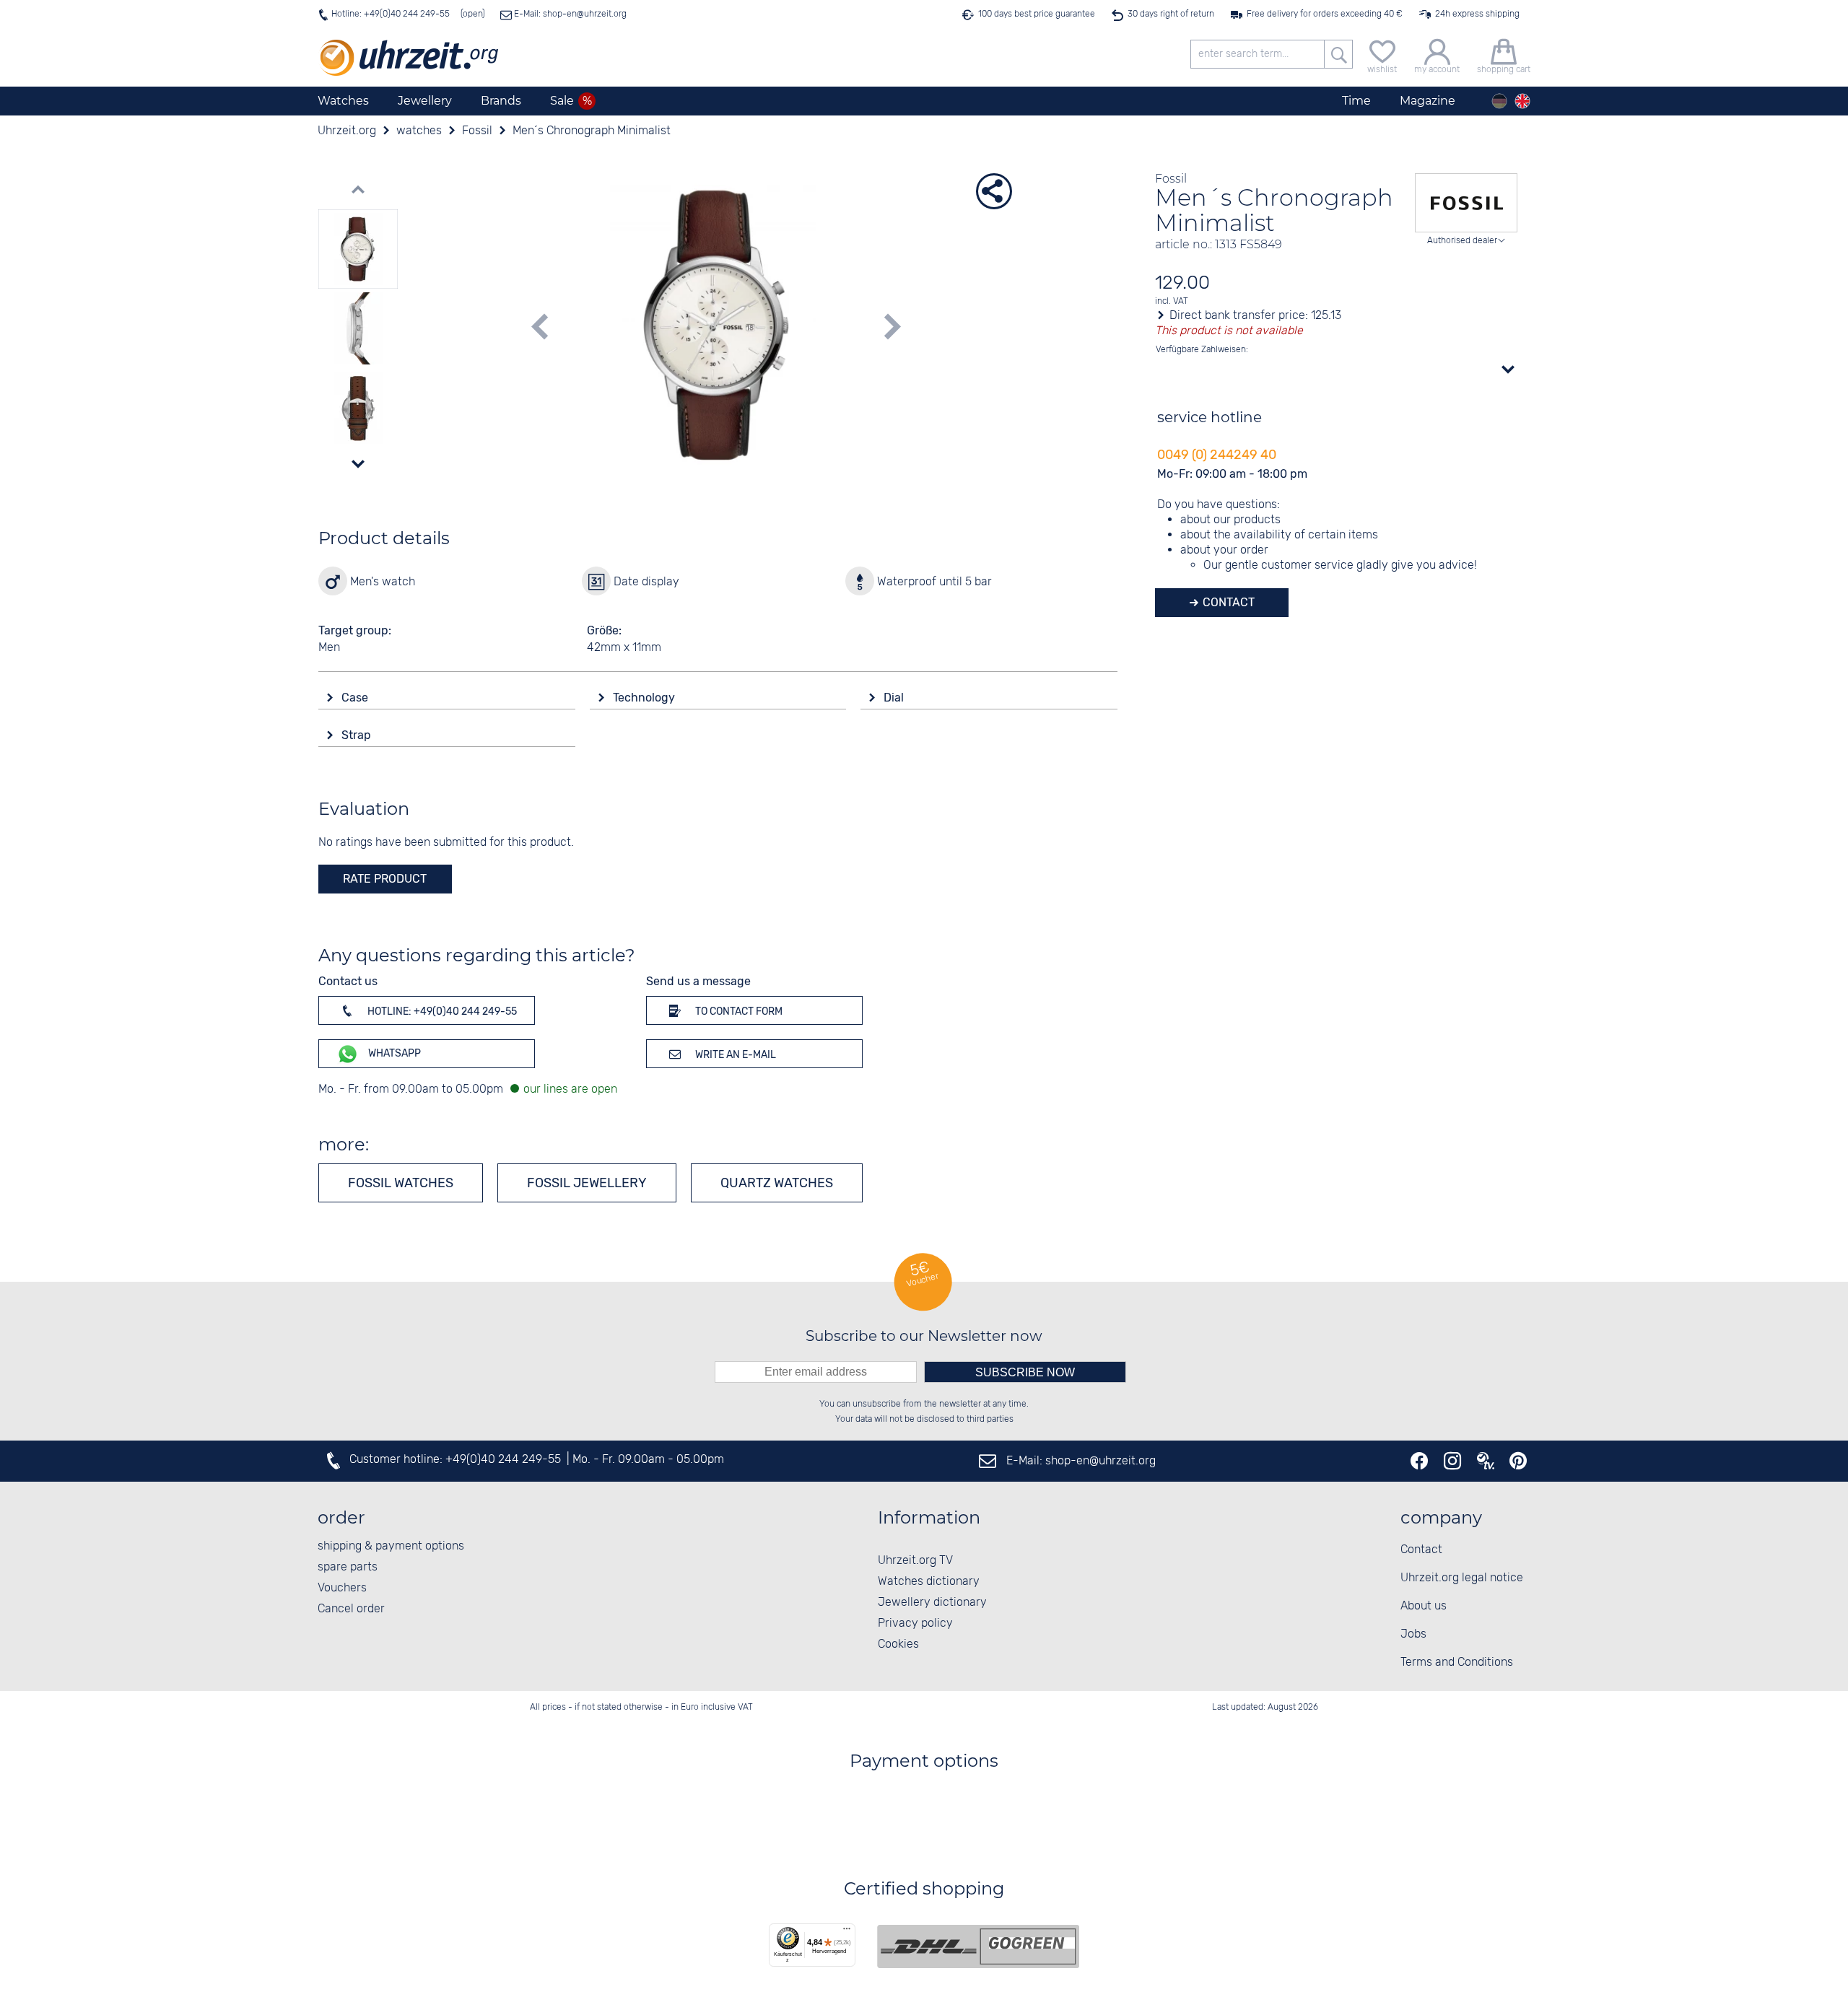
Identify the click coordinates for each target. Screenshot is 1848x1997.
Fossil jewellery (587, 1183)
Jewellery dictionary (932, 1603)
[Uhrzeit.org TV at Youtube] (1486, 1461)
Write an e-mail (735, 1055)
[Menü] (847, 1932)
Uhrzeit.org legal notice (1462, 1578)
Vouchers (342, 1588)
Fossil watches (401, 1183)
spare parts (348, 1567)
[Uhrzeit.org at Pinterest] (1518, 1461)
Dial (895, 698)
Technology (645, 698)
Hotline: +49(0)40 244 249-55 (391, 14)
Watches (343, 101)
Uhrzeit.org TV (915, 1561)
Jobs (1413, 1634)
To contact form (738, 1011)
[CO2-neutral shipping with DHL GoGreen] (978, 1946)
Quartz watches (777, 1183)
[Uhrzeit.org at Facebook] (1419, 1461)
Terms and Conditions (1457, 1662)
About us (1424, 1606)
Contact (1227, 602)
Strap (358, 735)
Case (356, 698)
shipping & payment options (391, 1546)
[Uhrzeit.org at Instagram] (1452, 1461)
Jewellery (425, 101)
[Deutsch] (1499, 101)
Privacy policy (915, 1624)
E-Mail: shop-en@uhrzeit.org (569, 14)
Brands (501, 101)
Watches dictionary (929, 1582)
